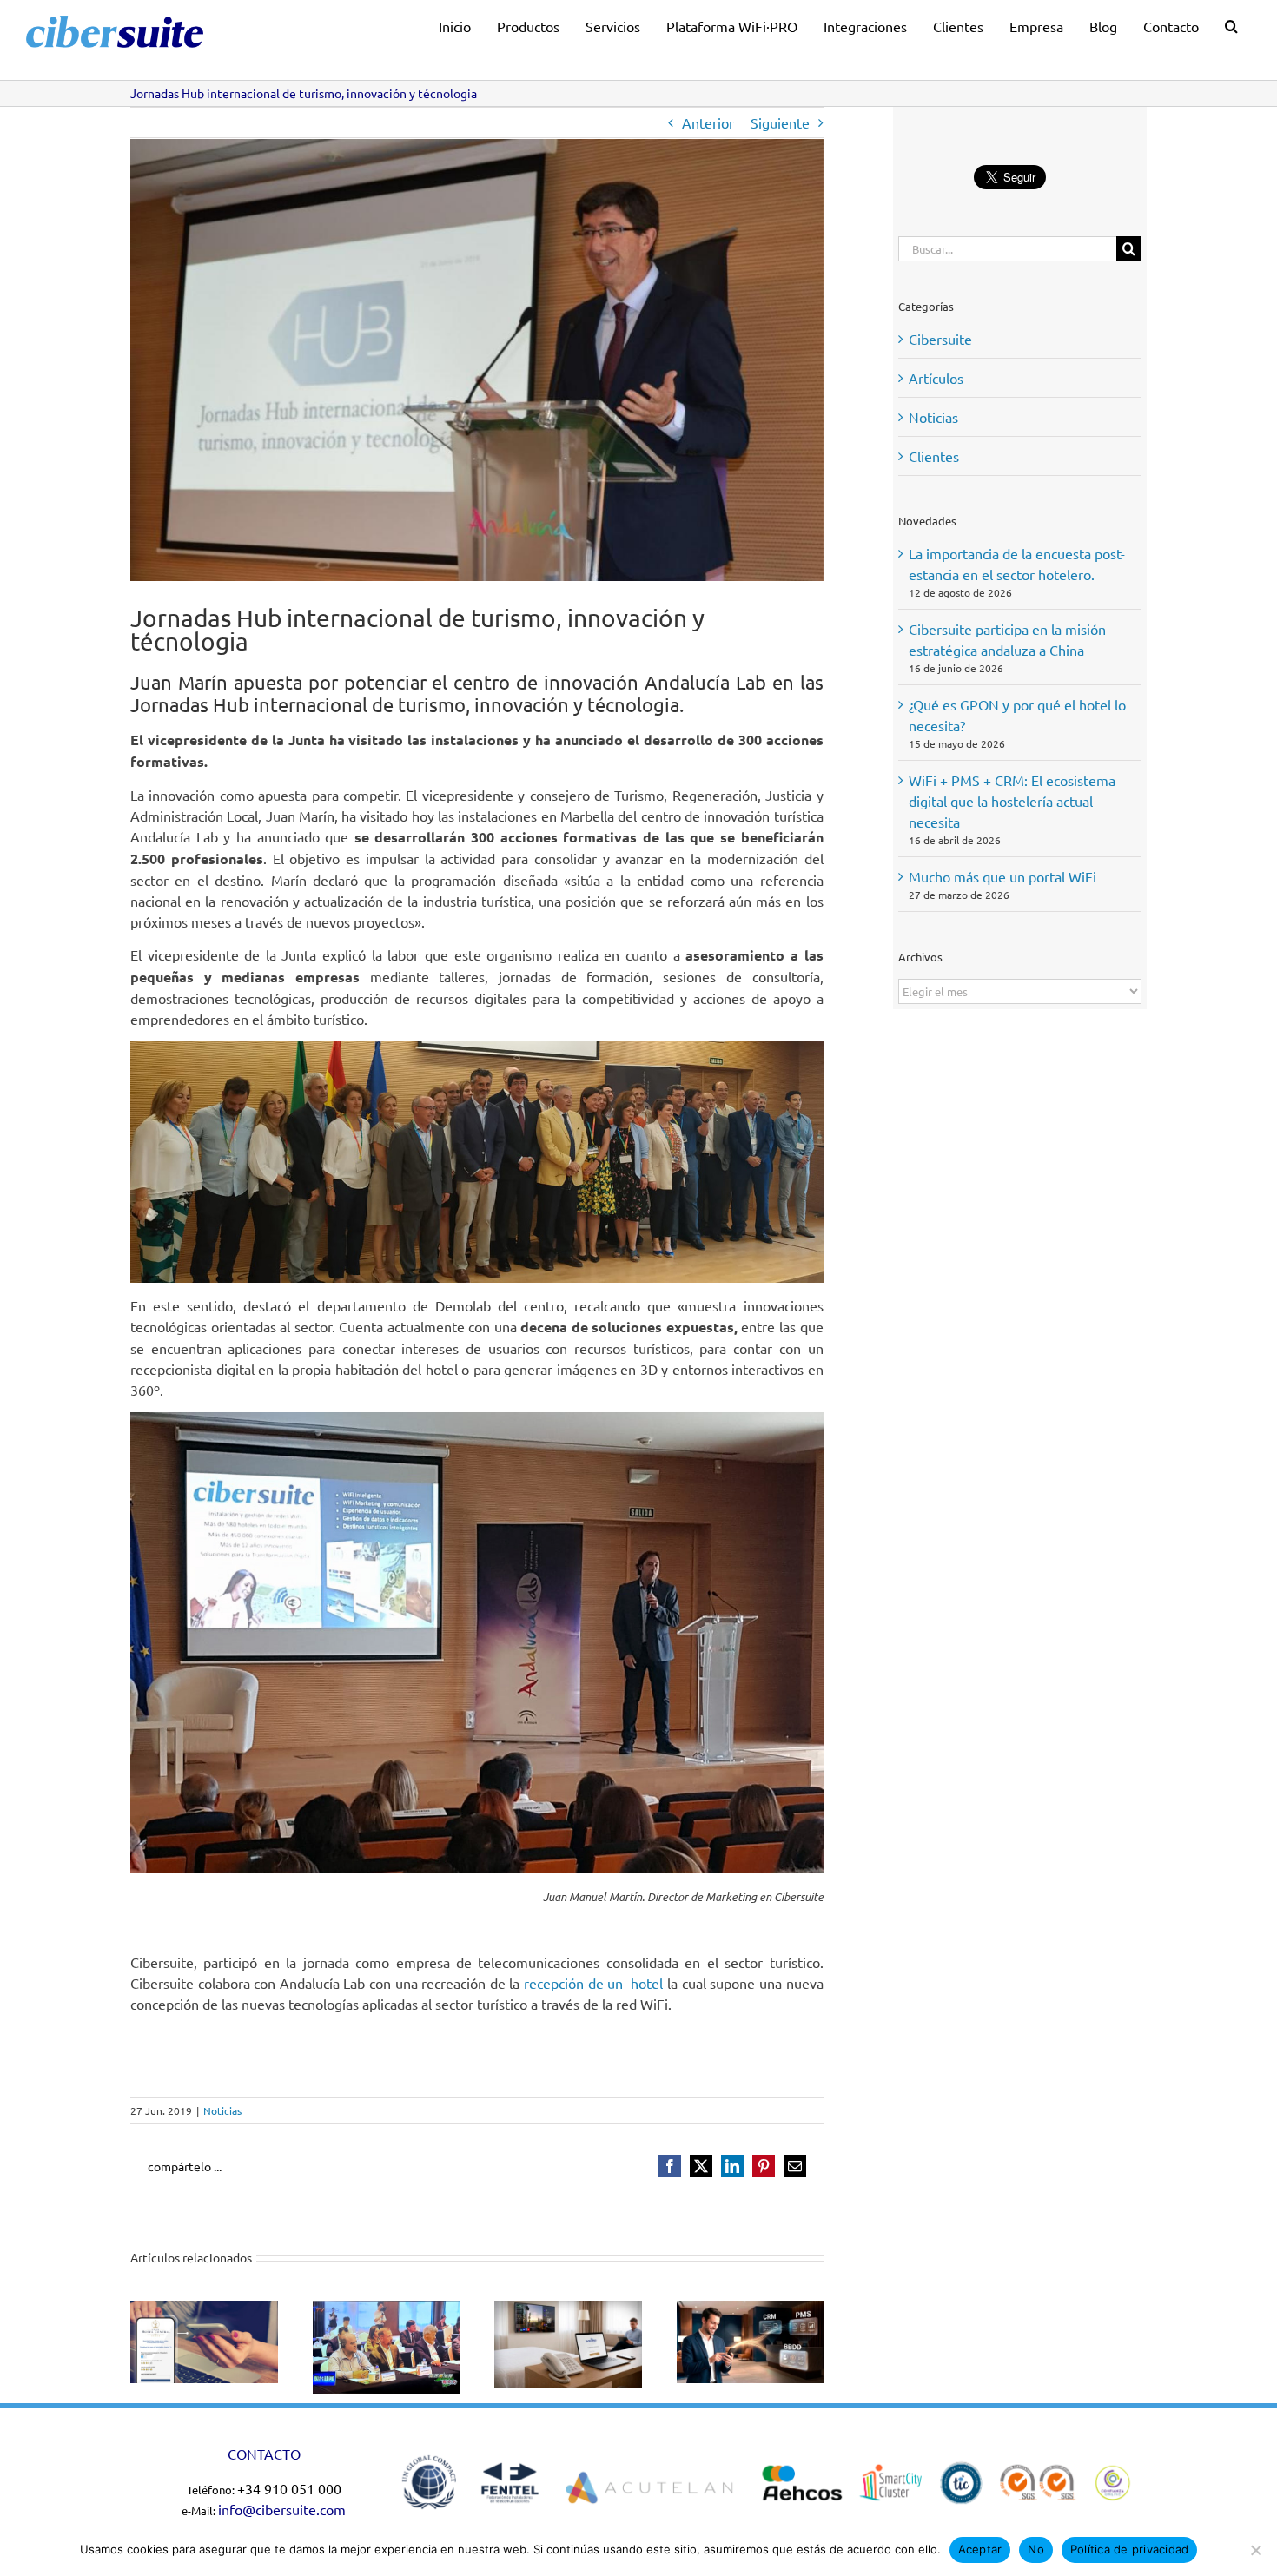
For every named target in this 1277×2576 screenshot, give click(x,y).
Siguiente (780, 122)
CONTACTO (264, 2454)
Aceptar (980, 2549)
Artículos (936, 378)
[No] (1255, 2550)
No (1036, 2549)
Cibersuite (940, 339)
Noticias (222, 2110)
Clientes (934, 456)
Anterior (708, 122)
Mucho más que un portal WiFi (1002, 876)
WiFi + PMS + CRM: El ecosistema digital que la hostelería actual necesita (1012, 801)
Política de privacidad (1130, 2549)
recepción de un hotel (593, 1983)
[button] (1231, 24)
